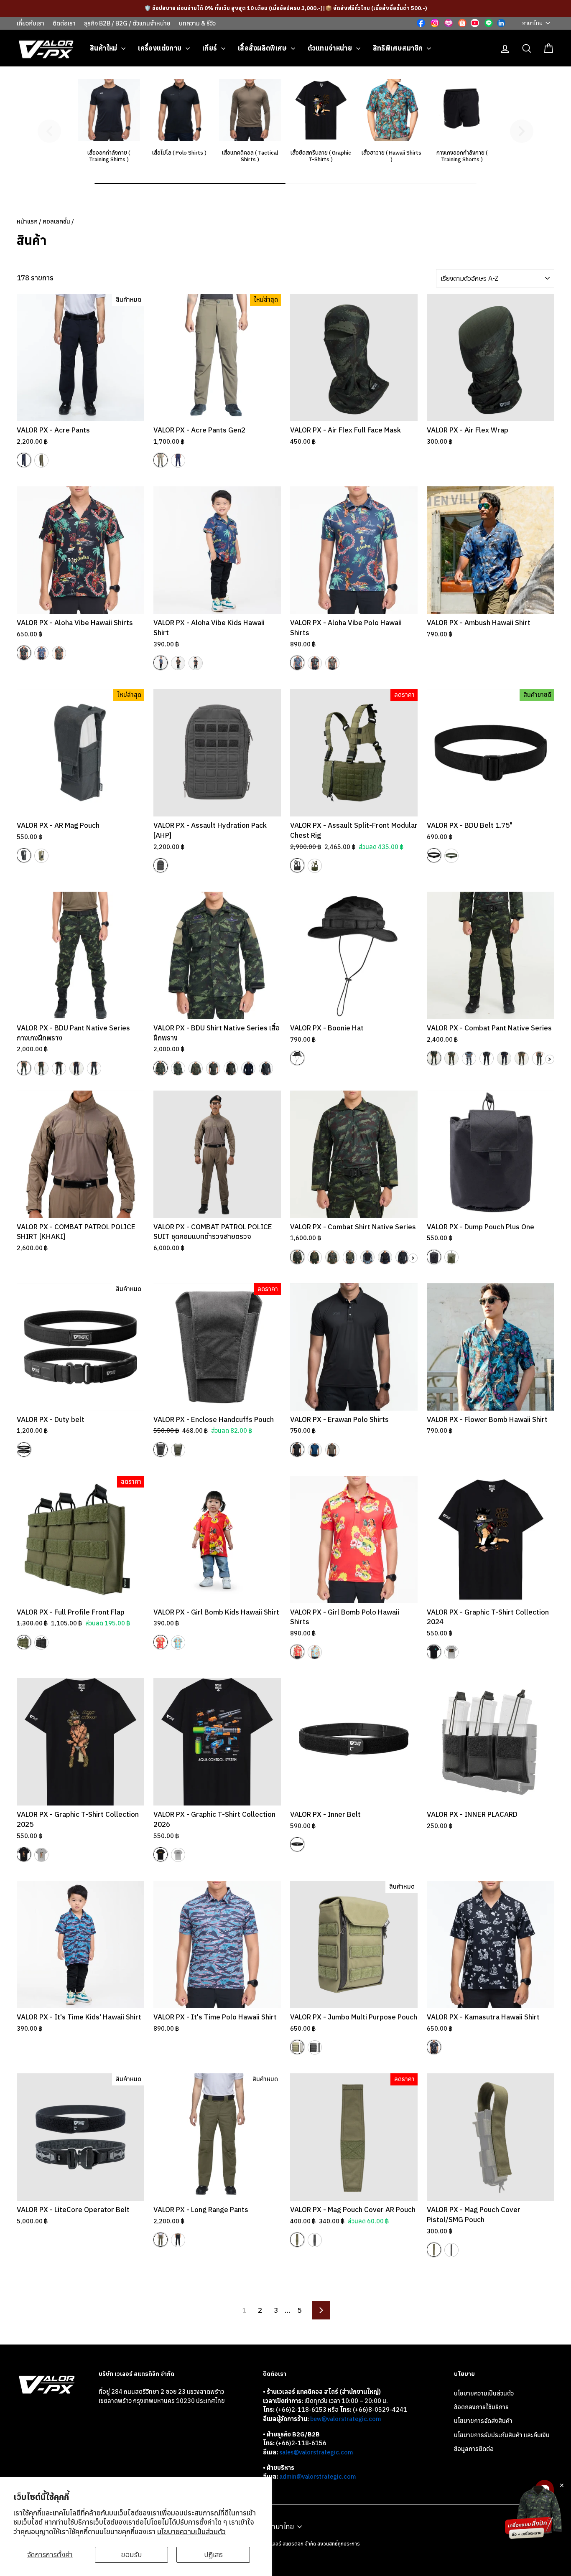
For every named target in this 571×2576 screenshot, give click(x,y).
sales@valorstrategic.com (316, 2452)
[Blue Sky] (178, 1643)
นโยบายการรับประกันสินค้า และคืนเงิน (502, 2435)
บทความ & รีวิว (197, 23)
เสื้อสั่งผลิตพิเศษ (263, 48)
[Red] (161, 1642)
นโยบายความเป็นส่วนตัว (191, 2532)
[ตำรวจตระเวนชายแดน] (59, 1068)
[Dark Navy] (178, 2240)
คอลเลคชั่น (56, 221)
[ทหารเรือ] (41, 1068)
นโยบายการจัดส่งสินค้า (483, 2421)
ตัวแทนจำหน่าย (331, 48)
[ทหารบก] (24, 1068)
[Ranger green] (332, 1450)
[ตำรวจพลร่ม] (522, 1058)
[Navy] (24, 460)
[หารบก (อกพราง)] (297, 1257)
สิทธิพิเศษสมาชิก (399, 48)
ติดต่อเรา (64, 23)
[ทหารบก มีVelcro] (161, 1068)
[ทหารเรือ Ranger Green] (350, 1257)
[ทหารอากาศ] (469, 1058)
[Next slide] (522, 131)
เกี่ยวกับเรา (31, 23)
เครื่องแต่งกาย (161, 48)
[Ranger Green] (41, 460)
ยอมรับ (132, 2555)
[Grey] (451, 1652)
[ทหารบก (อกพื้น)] (315, 1257)
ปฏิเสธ (213, 2555)
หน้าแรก (27, 221)
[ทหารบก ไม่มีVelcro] (178, 1068)
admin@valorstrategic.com (317, 2476)
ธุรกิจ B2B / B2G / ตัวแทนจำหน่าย (127, 23)
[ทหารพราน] (94, 1068)
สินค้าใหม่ (105, 48)
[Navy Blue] (315, 1450)
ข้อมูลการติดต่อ (474, 2449)
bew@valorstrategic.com (345, 2419)
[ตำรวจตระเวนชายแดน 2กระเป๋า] (213, 1068)
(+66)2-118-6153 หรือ (308, 2409)
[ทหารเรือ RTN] (332, 1257)
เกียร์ (211, 48)
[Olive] (59, 653)
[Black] (24, 653)
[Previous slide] (49, 131)
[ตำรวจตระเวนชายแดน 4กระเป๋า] (231, 1068)
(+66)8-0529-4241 (380, 2409)
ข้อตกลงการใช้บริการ (481, 2407)
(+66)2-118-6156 (301, 2443)
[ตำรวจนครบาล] (76, 1068)
